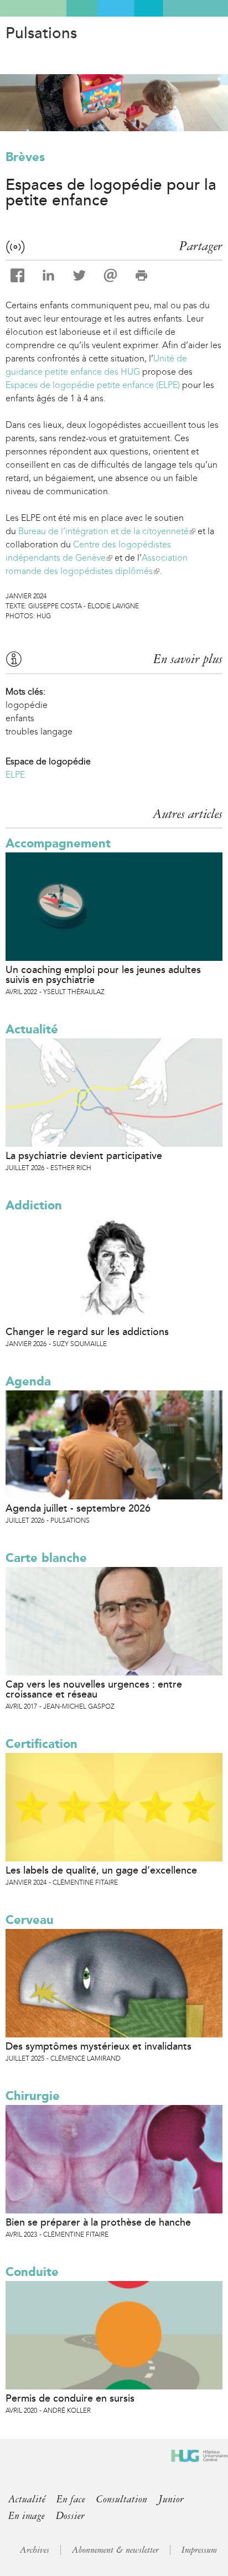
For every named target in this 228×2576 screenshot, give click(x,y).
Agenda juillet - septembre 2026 (78, 1508)
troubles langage (39, 731)
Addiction (34, 1205)
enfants (20, 718)
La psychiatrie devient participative (84, 1156)
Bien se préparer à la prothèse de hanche (98, 2222)
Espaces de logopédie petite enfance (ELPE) (93, 385)
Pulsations (41, 33)
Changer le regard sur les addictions (87, 1332)
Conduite (32, 2272)
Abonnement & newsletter (115, 2550)
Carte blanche (46, 1558)
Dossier (70, 2516)
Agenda (28, 1381)
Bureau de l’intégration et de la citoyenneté (106, 531)
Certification (42, 1744)
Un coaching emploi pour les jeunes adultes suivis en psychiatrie (103, 975)
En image (27, 2516)
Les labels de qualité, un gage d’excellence (101, 1870)
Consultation (122, 2499)
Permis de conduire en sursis (70, 2398)
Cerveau (30, 1920)
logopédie (27, 705)
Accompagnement (58, 843)
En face (71, 2499)
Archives (35, 2550)
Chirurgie (33, 2096)
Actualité (32, 1029)
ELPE (15, 775)
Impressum (199, 2550)
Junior (171, 2499)
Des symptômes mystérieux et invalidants (99, 2046)
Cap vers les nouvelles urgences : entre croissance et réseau (94, 1689)
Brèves (25, 157)
